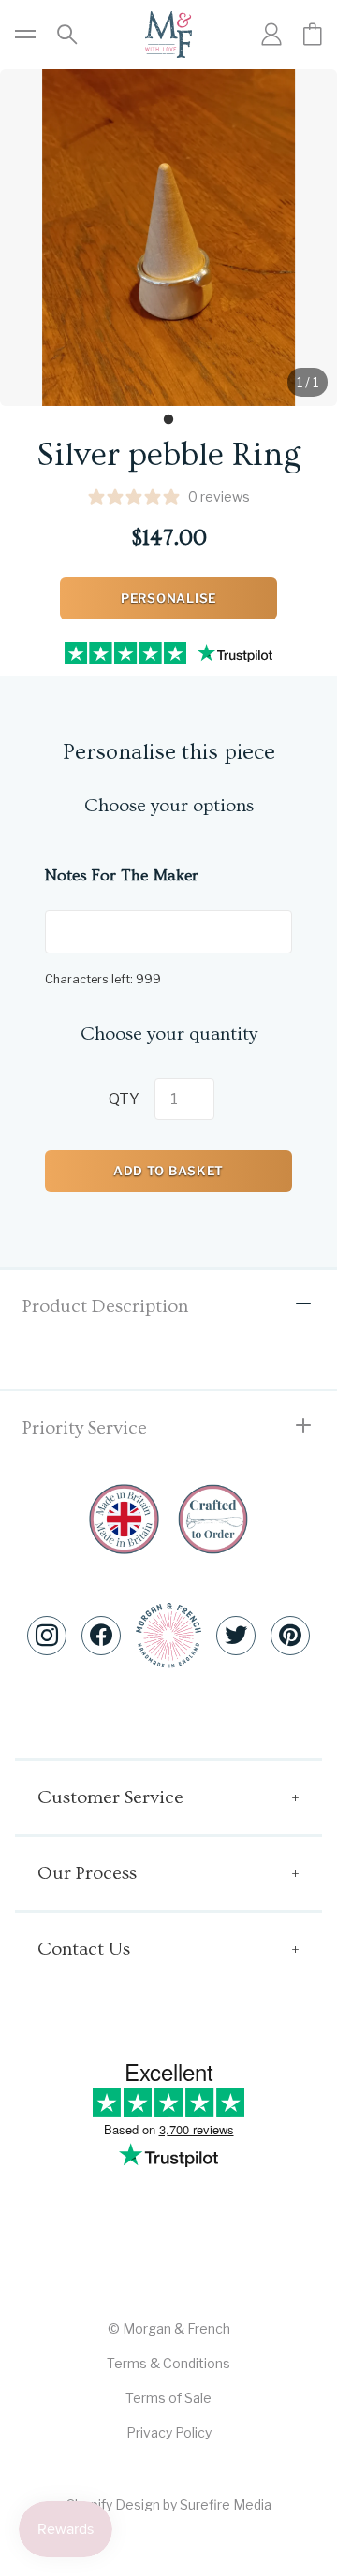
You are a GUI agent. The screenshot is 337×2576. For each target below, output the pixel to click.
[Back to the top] (168, 1635)
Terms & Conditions (168, 2363)
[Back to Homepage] (168, 35)
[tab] (168, 419)
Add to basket (168, 1171)
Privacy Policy (169, 2432)
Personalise (168, 598)
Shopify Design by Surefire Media (169, 2504)
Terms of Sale (168, 2398)
